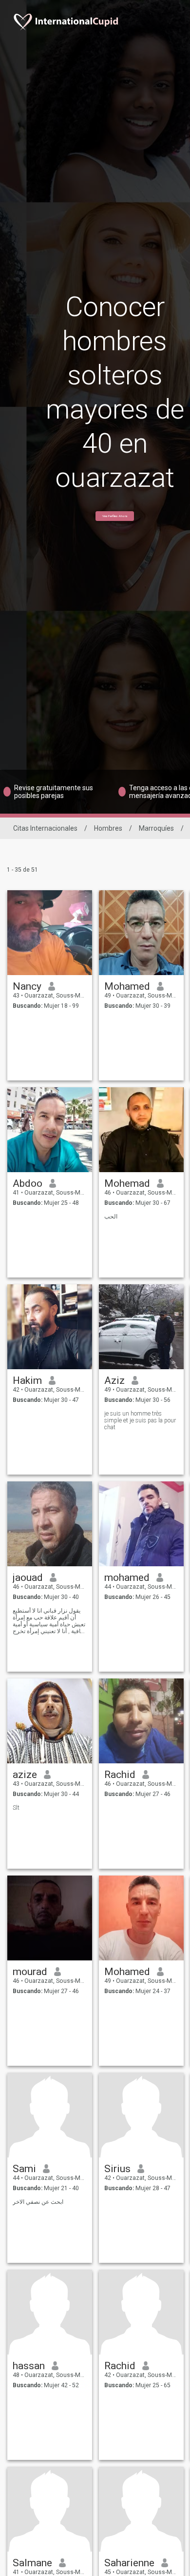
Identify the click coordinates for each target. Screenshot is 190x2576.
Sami (24, 2169)
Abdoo (28, 1183)
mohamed (127, 1578)
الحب (111, 1217)
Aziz (114, 1380)
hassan (29, 2366)
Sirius (117, 2169)
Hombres (108, 828)
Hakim (27, 1380)
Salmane (32, 2563)
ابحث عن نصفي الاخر (38, 2202)
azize (25, 1775)
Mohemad (127, 1183)
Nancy (27, 986)
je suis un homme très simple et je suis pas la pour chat (140, 1420)
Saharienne (129, 2563)
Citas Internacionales (45, 828)
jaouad (28, 1578)
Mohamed (127, 986)
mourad (30, 1972)
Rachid (120, 1775)
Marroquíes (156, 828)
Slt (16, 1808)
